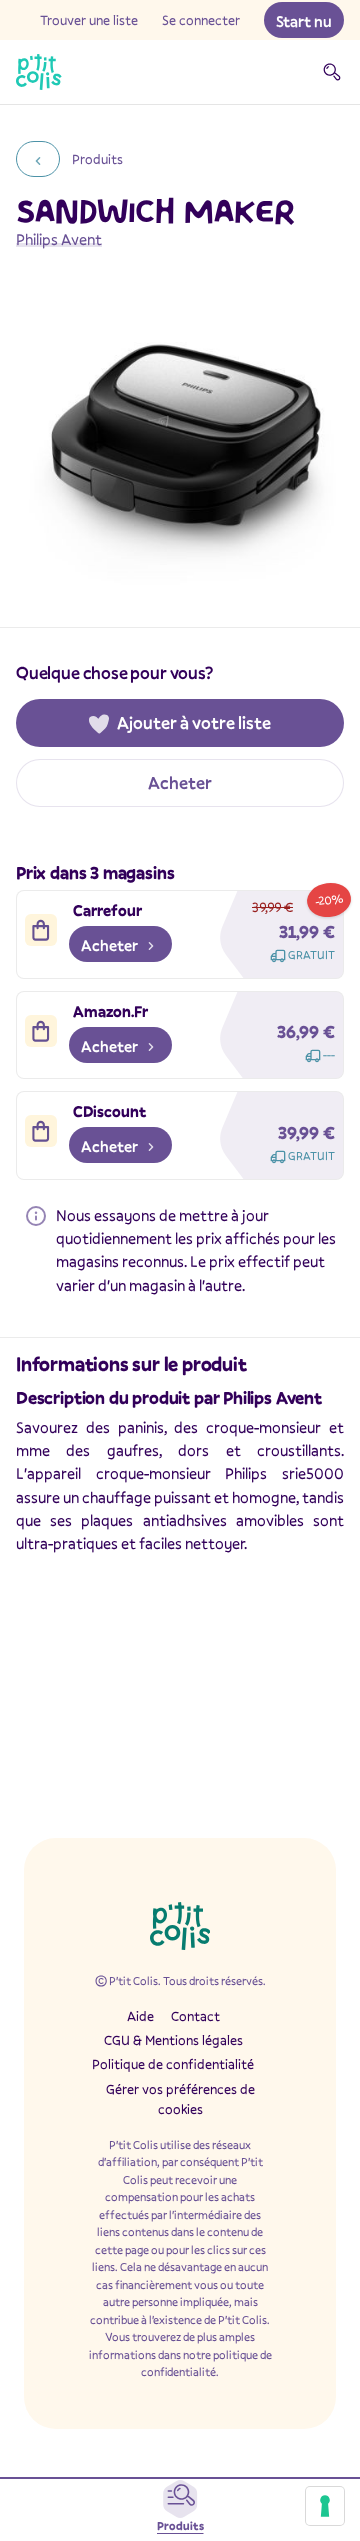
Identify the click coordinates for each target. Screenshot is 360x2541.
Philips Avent (59, 239)
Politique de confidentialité (173, 2064)
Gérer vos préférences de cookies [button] (180, 2099)
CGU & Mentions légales (173, 2040)
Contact (195, 2016)
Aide (140, 2016)
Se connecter (201, 20)
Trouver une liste (89, 20)
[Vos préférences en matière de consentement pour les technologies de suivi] (325, 2506)
